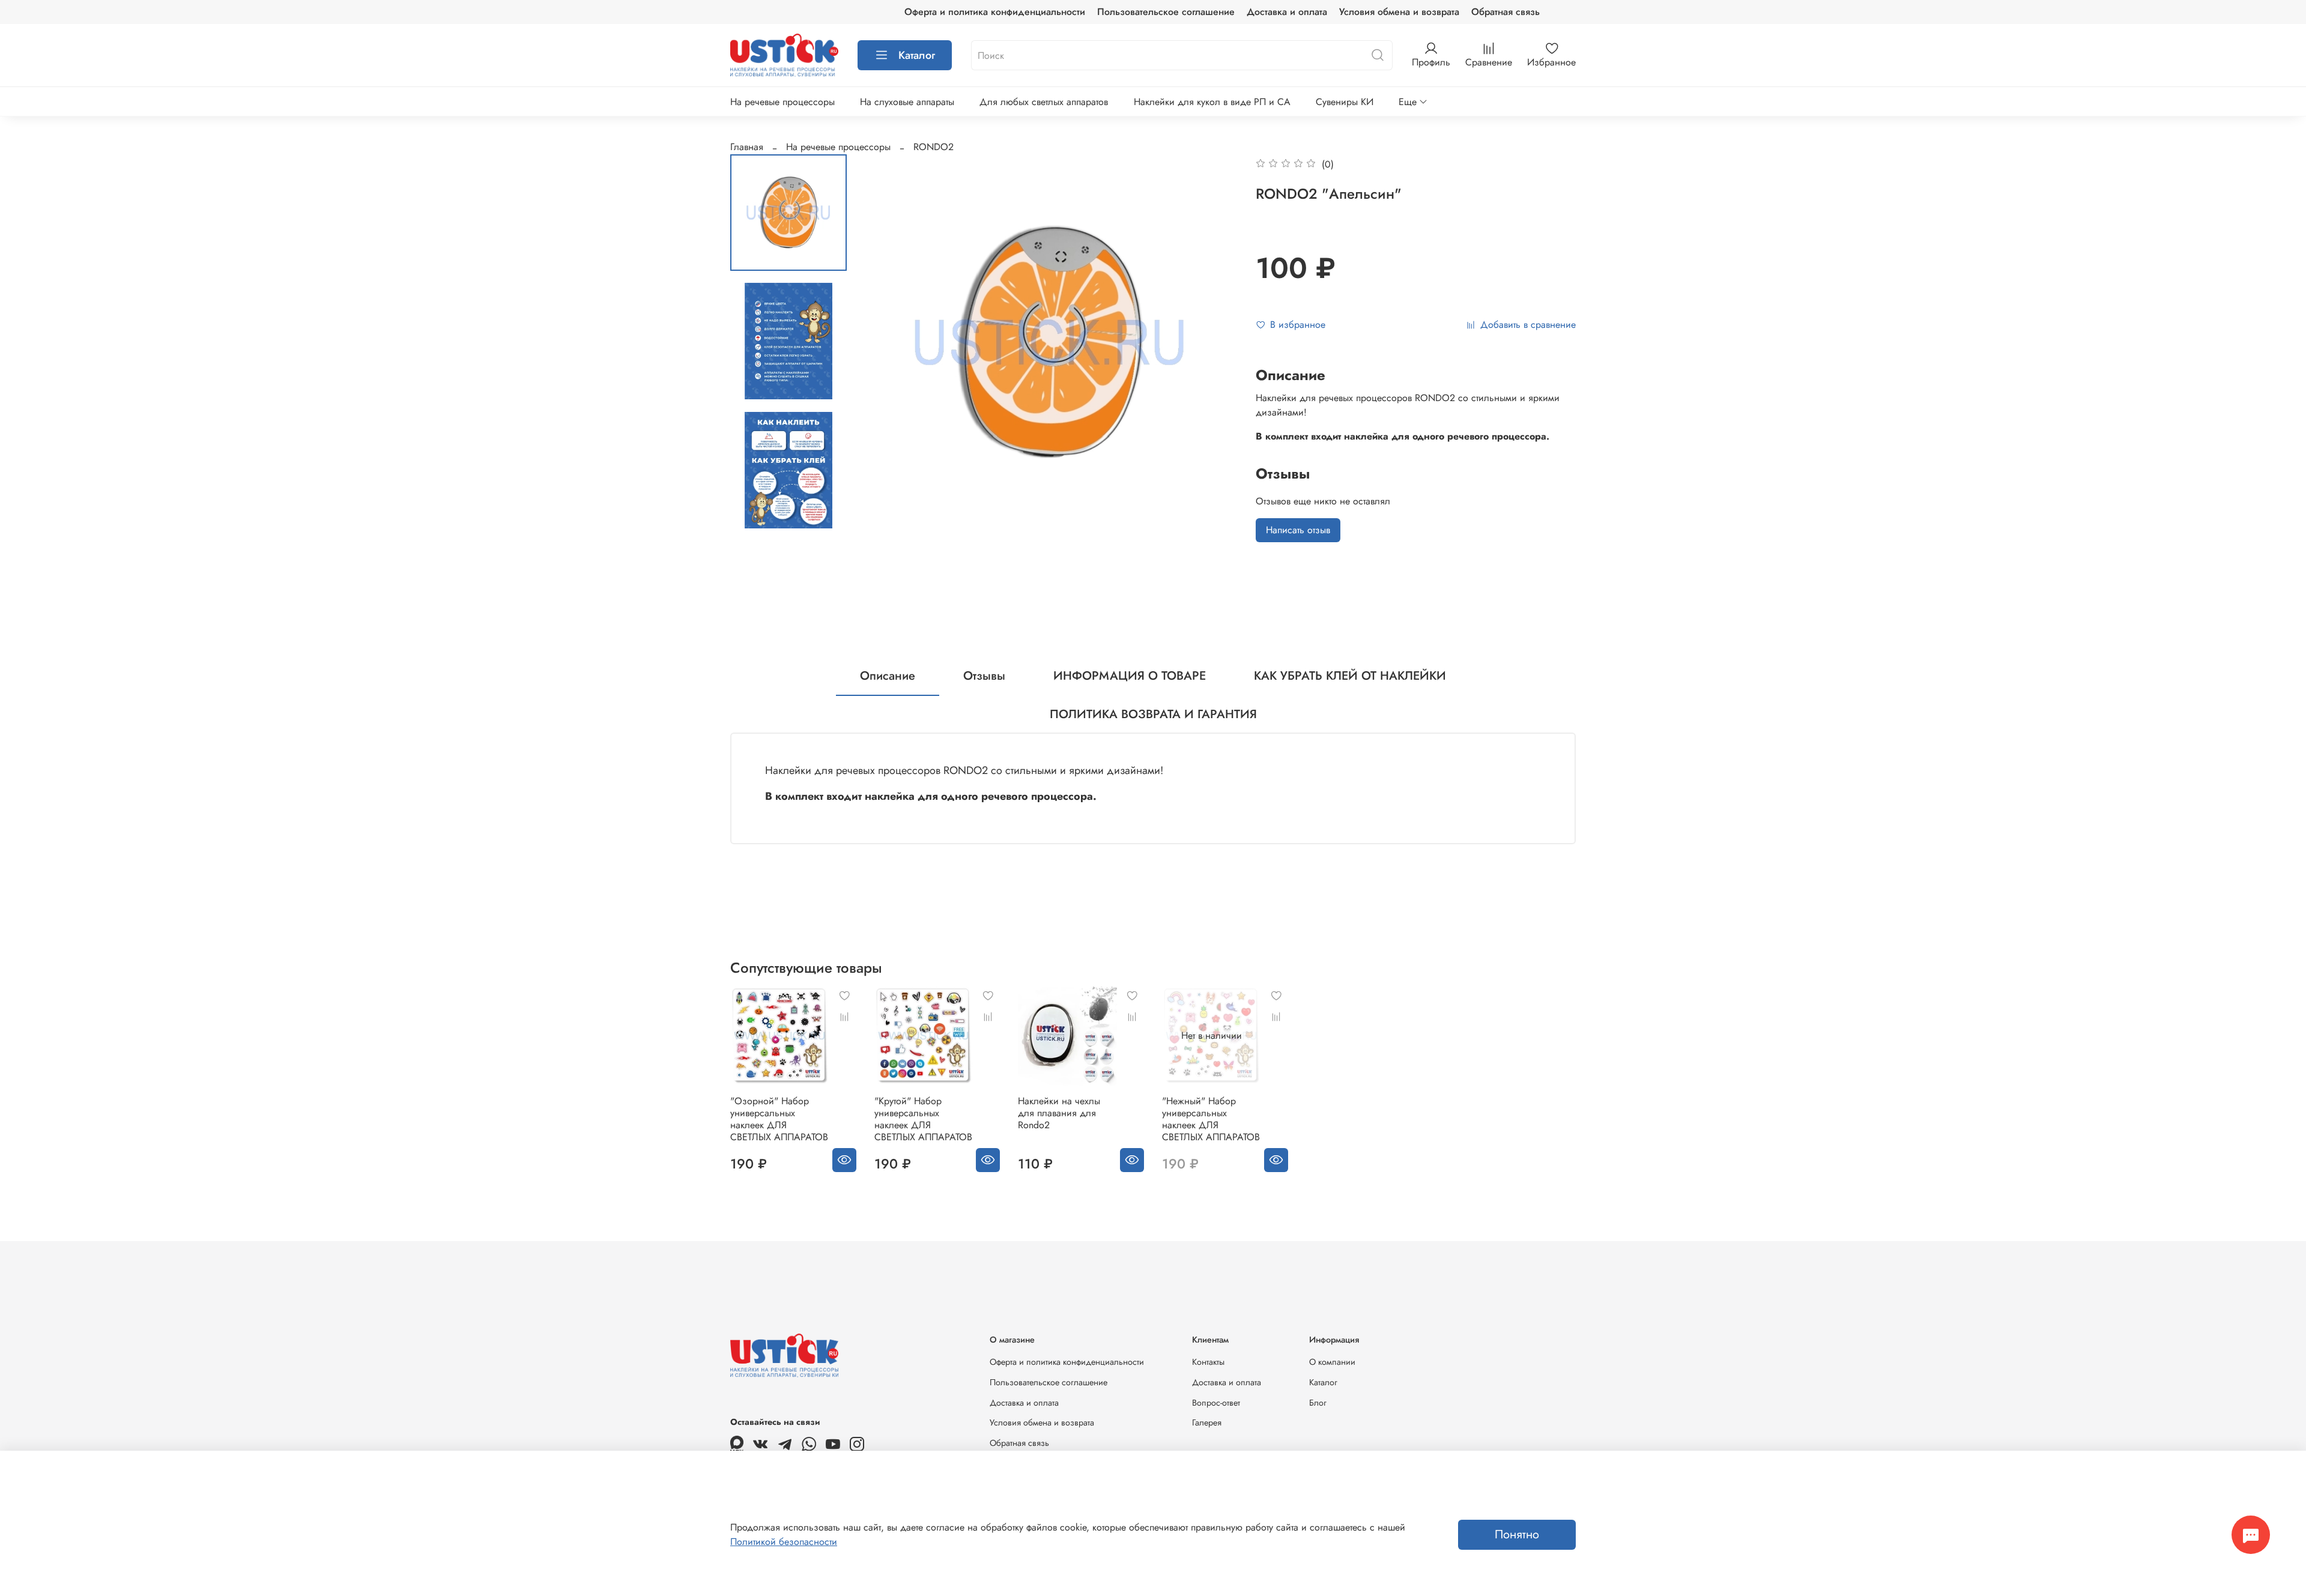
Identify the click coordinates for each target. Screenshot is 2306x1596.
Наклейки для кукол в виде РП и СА (1212, 102)
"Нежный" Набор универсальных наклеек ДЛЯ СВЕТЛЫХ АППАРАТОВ (1211, 1119)
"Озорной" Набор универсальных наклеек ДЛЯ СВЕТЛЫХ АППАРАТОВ (779, 1119)
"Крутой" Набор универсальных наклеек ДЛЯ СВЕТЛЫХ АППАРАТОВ (923, 1119)
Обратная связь (1506, 12)
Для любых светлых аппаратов (1044, 102)
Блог (1318, 1403)
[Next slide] (1214, 342)
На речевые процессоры (782, 102)
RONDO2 (934, 147)
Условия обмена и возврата (1399, 12)
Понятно (1517, 1534)
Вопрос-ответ (1216, 1403)
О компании (1332, 1362)
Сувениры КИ (1345, 102)
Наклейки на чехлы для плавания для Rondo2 (1059, 1113)
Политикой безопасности (784, 1542)
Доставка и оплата (1287, 12)
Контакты (1208, 1362)
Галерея (1207, 1422)
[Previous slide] (886, 342)
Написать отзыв (1298, 530)
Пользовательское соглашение (1166, 12)
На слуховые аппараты (907, 102)
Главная (747, 147)
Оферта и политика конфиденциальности (995, 12)
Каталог (917, 55)
